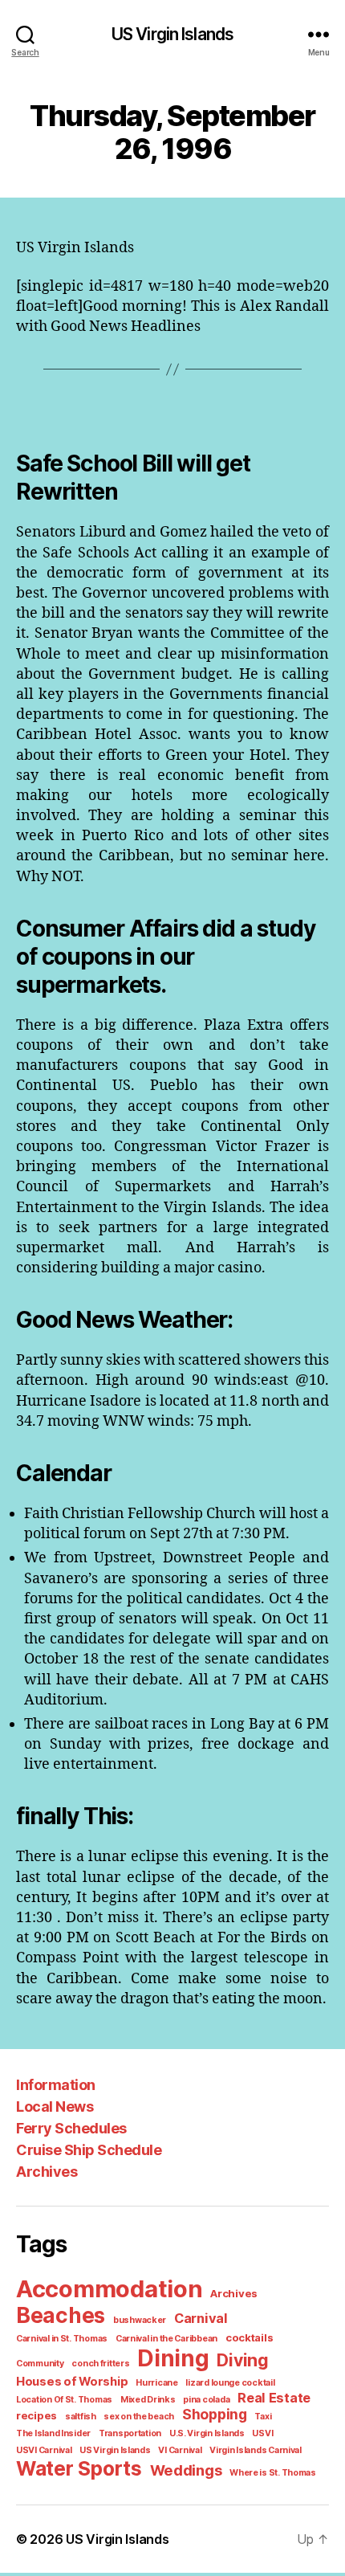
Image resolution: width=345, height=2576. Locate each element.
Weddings (186, 2470)
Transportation (130, 2433)
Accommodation (110, 2289)
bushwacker (140, 2320)
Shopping (215, 2414)
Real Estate (274, 2398)
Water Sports (79, 2468)
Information (56, 2085)
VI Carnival (180, 2450)
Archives (47, 2172)
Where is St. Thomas (273, 2473)
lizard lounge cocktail (230, 2383)
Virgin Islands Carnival (256, 2450)
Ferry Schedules (71, 2128)
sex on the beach (139, 2417)
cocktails (250, 2337)
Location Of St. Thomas (64, 2400)
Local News (55, 2107)
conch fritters (100, 2364)
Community (40, 2364)
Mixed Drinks (148, 2400)
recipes (37, 2415)
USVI (262, 2433)
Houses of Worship (72, 2382)
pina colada (206, 2400)
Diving (242, 2360)
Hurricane (157, 2383)
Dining (173, 2358)
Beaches (61, 2315)
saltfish (81, 2417)
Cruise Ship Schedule (89, 2150)
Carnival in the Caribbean (166, 2339)
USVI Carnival (44, 2450)
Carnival (201, 2318)
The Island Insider (53, 2433)
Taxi (263, 2417)
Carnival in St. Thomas (62, 2339)
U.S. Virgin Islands (207, 2433)
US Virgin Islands (172, 34)
